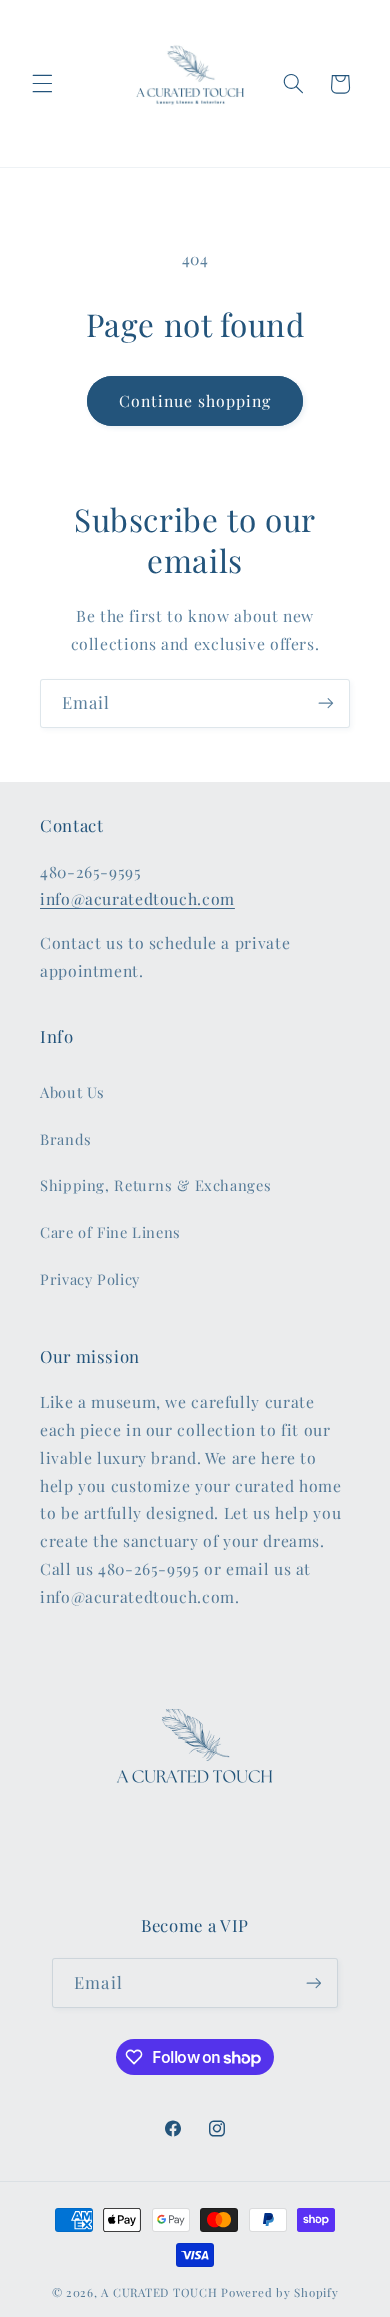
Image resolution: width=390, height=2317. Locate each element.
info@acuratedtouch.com (137, 898)
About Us (72, 1092)
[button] (42, 84)
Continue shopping (195, 400)
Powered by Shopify (279, 2292)
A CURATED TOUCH (159, 2292)
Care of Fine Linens (110, 1232)
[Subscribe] (326, 703)
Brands (66, 1139)
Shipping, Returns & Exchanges (155, 1185)
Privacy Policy (90, 1279)
